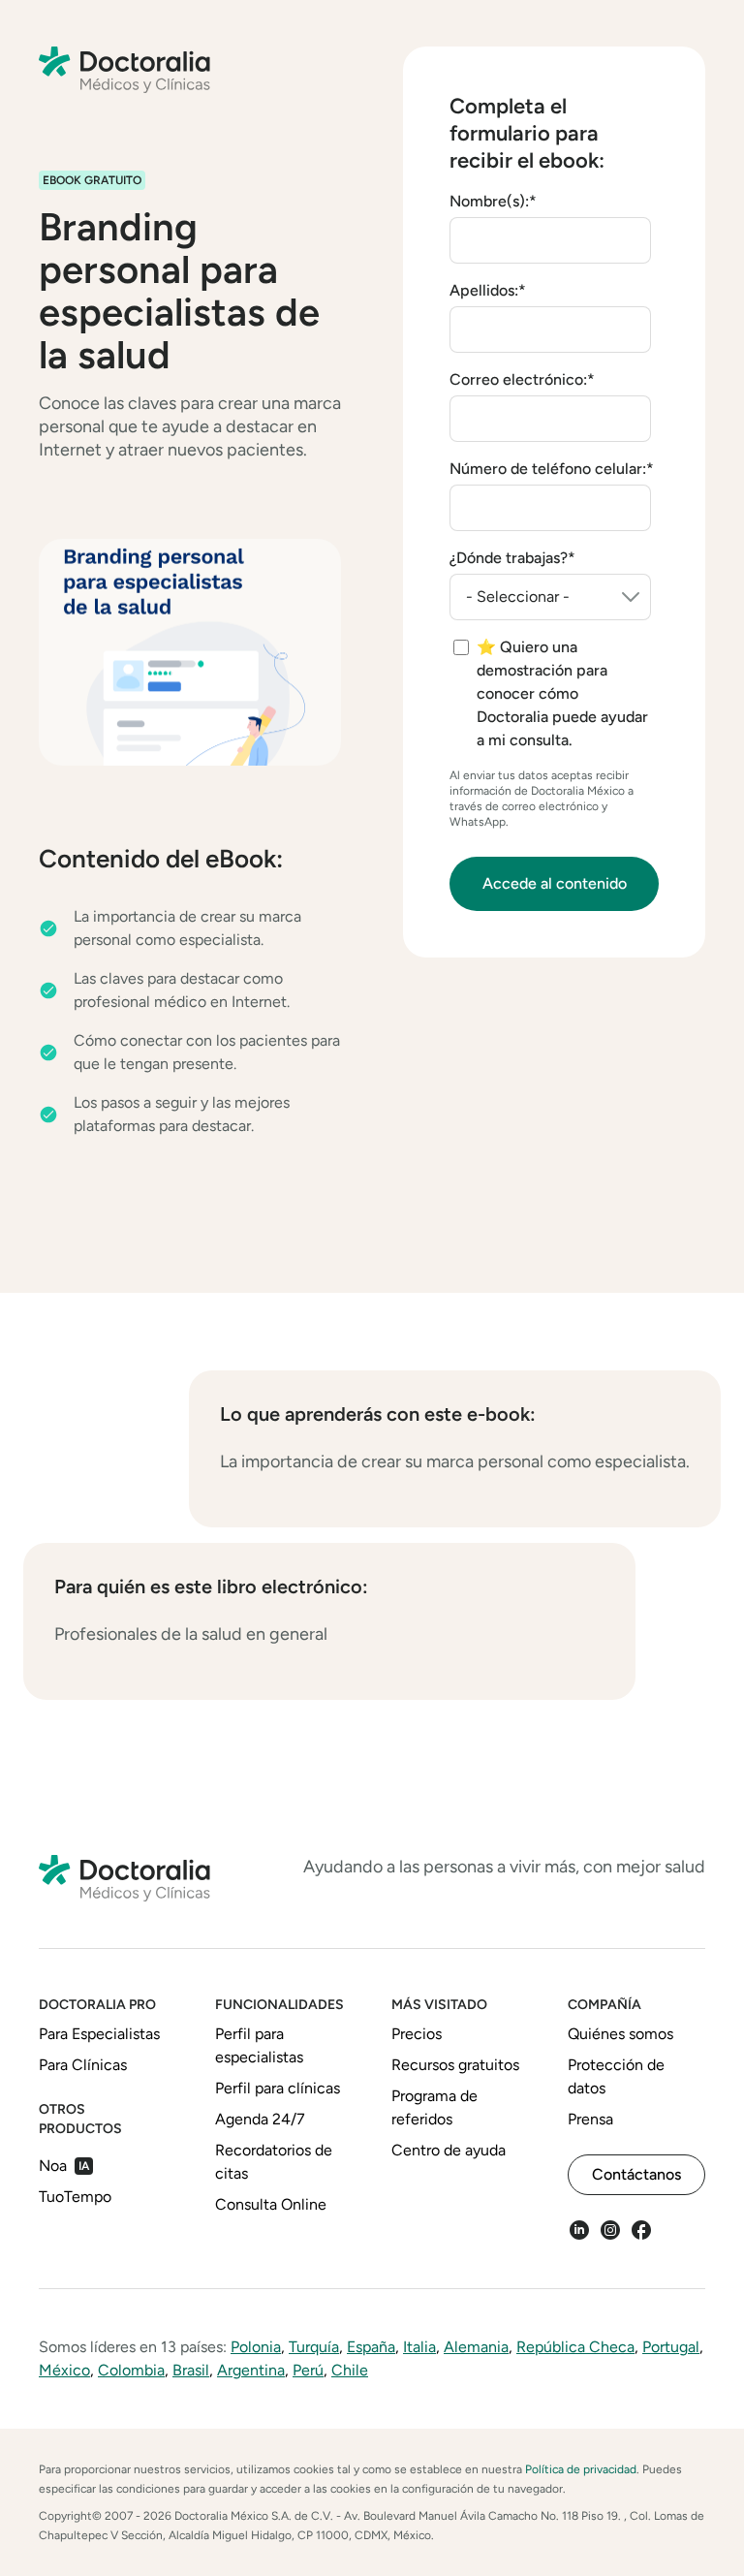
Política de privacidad (581, 2469)
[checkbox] (552, 694)
